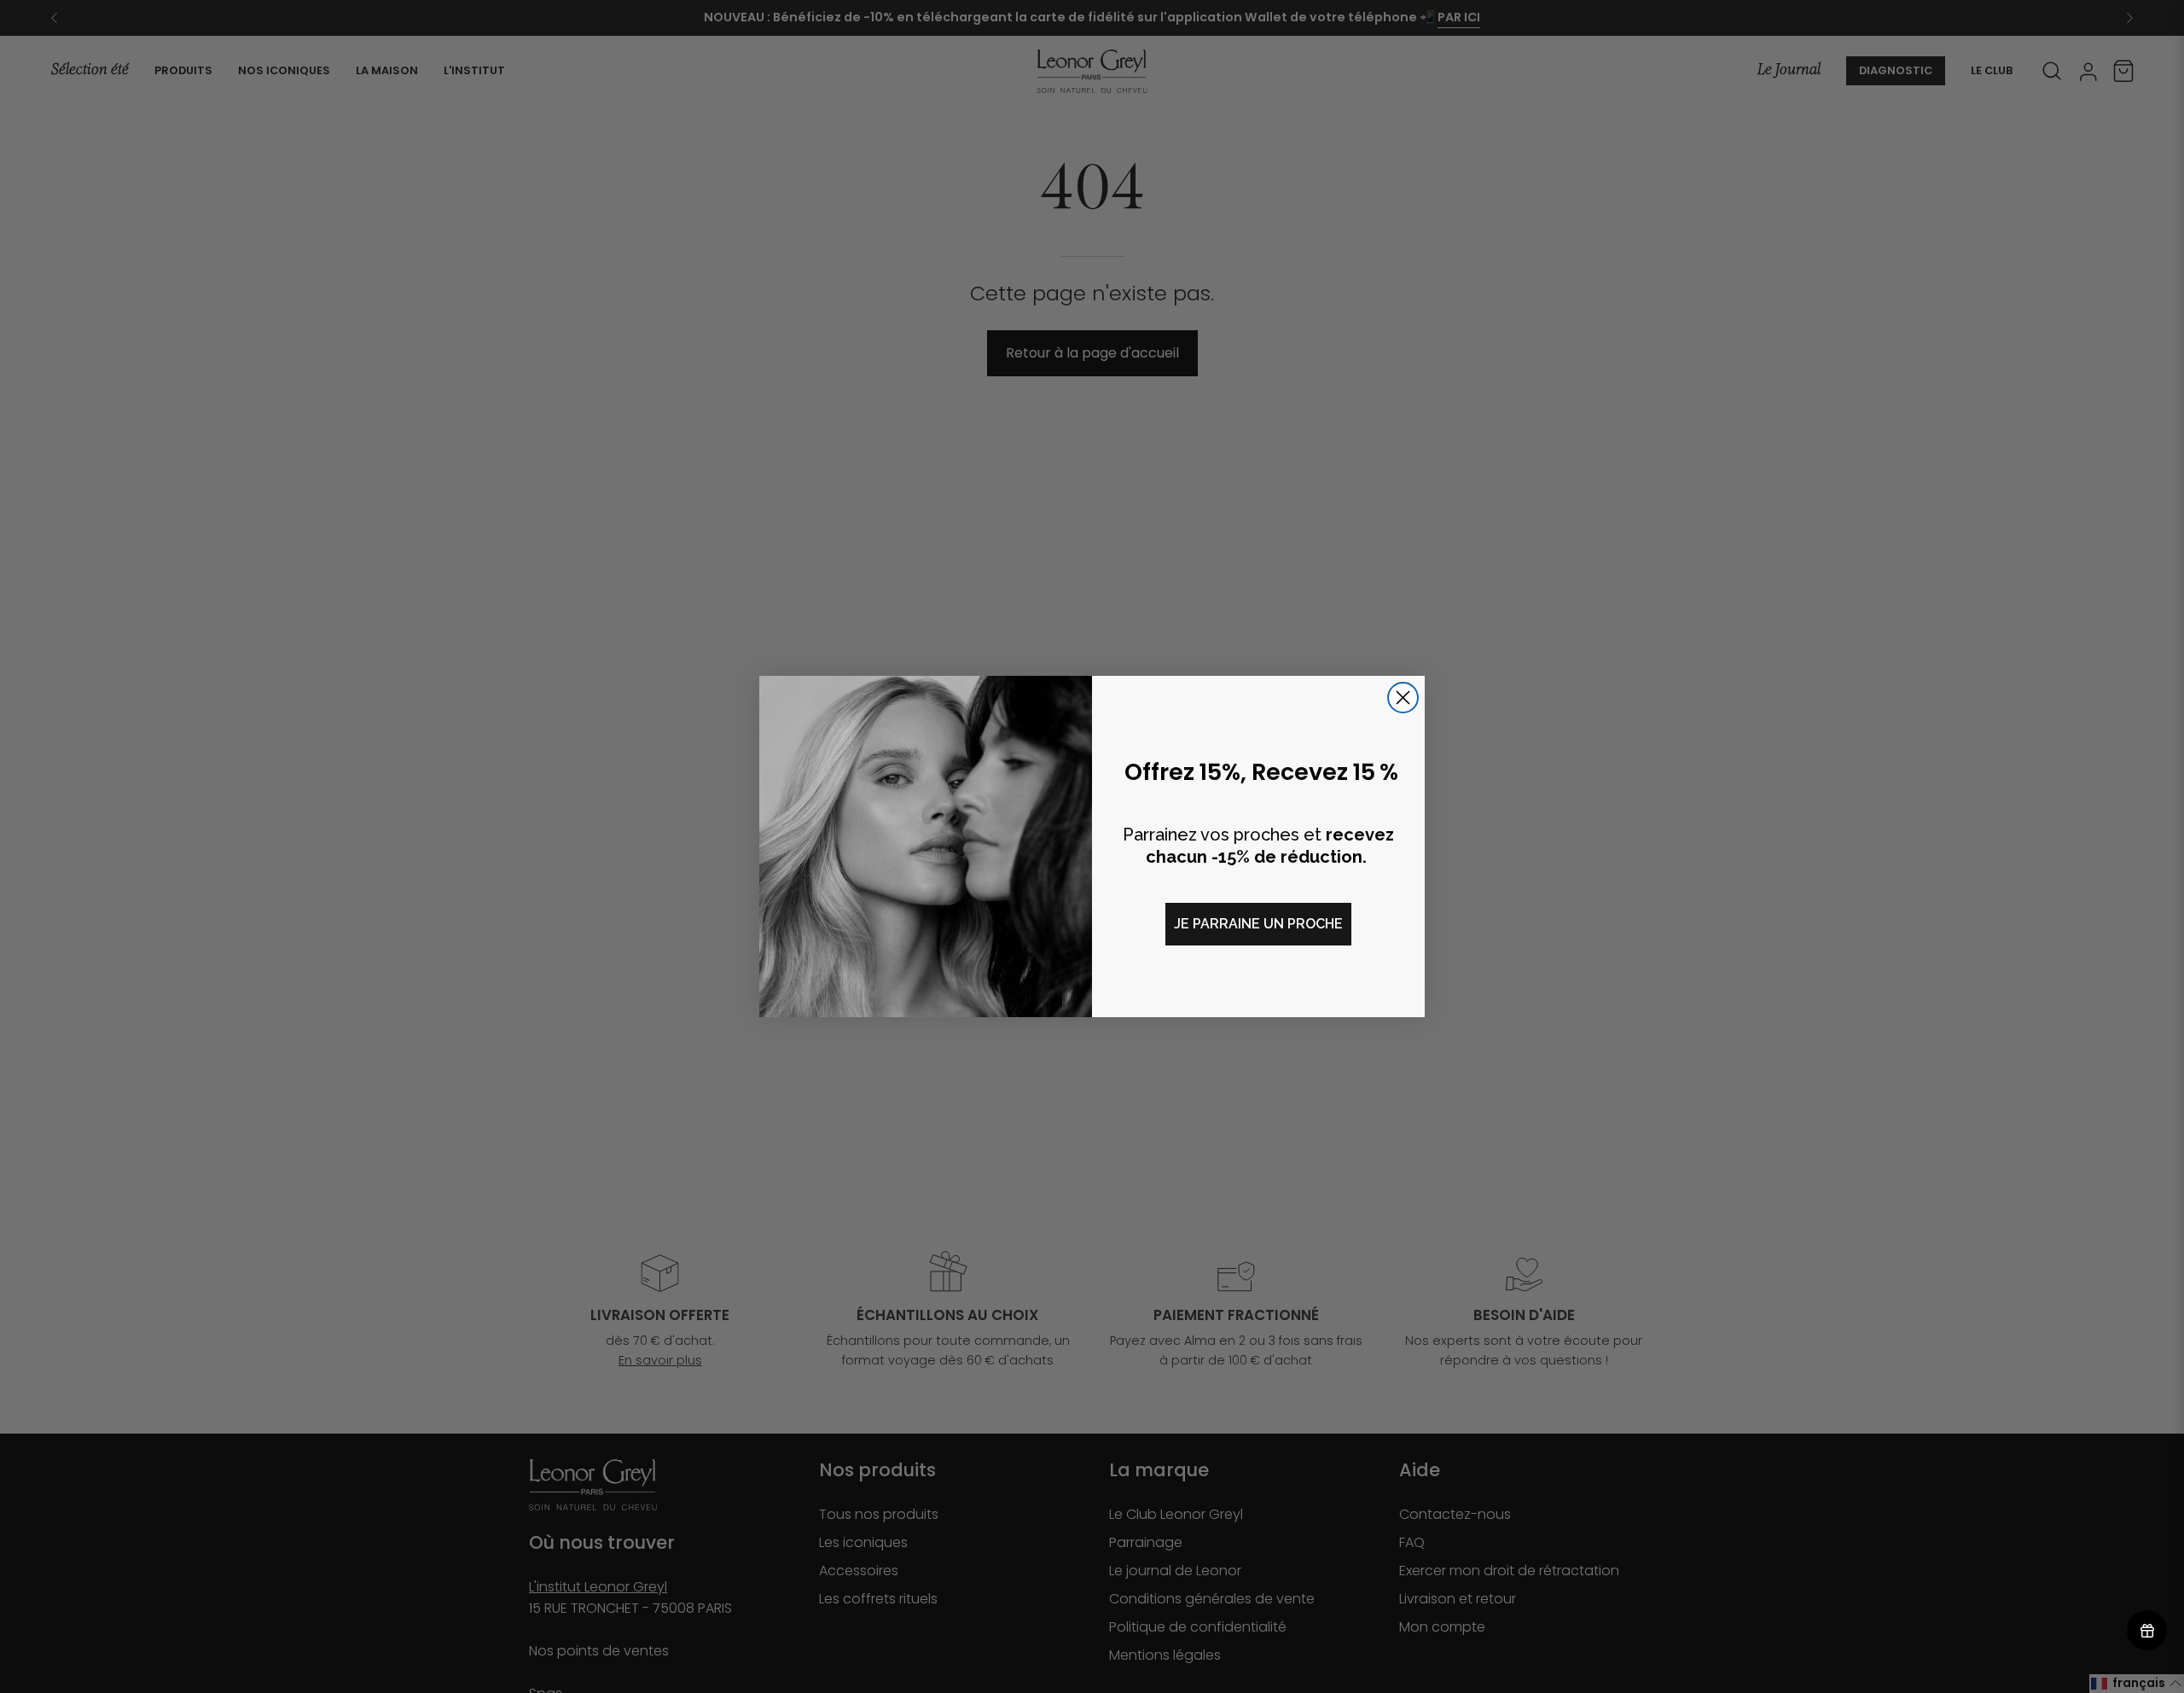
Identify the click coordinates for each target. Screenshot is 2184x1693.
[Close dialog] (1403, 698)
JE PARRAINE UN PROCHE (1258, 924)
